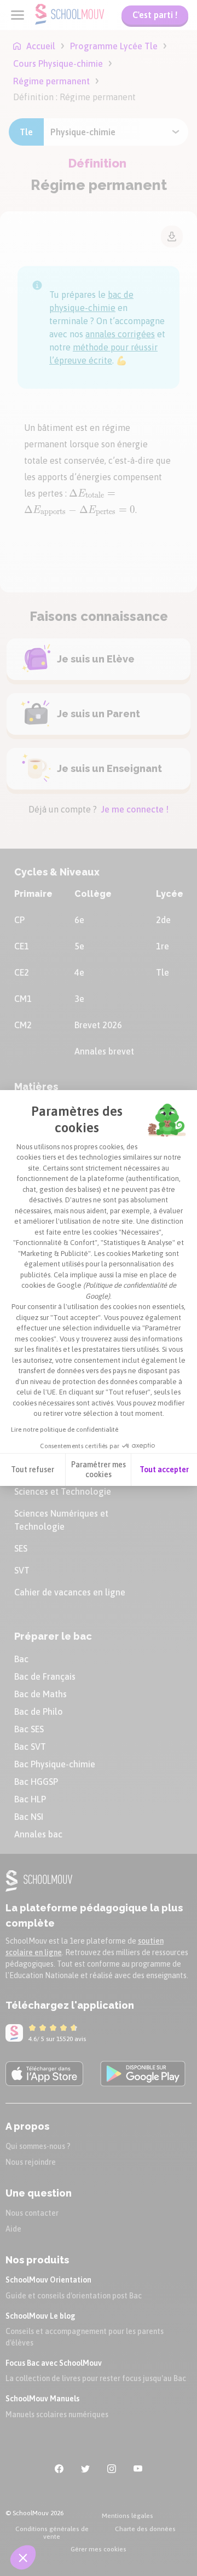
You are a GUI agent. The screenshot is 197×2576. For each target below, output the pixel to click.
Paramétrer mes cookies (99, 1469)
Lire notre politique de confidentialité (65, 1430)
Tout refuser (33, 1469)
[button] (23, 2557)
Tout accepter (164, 1469)
